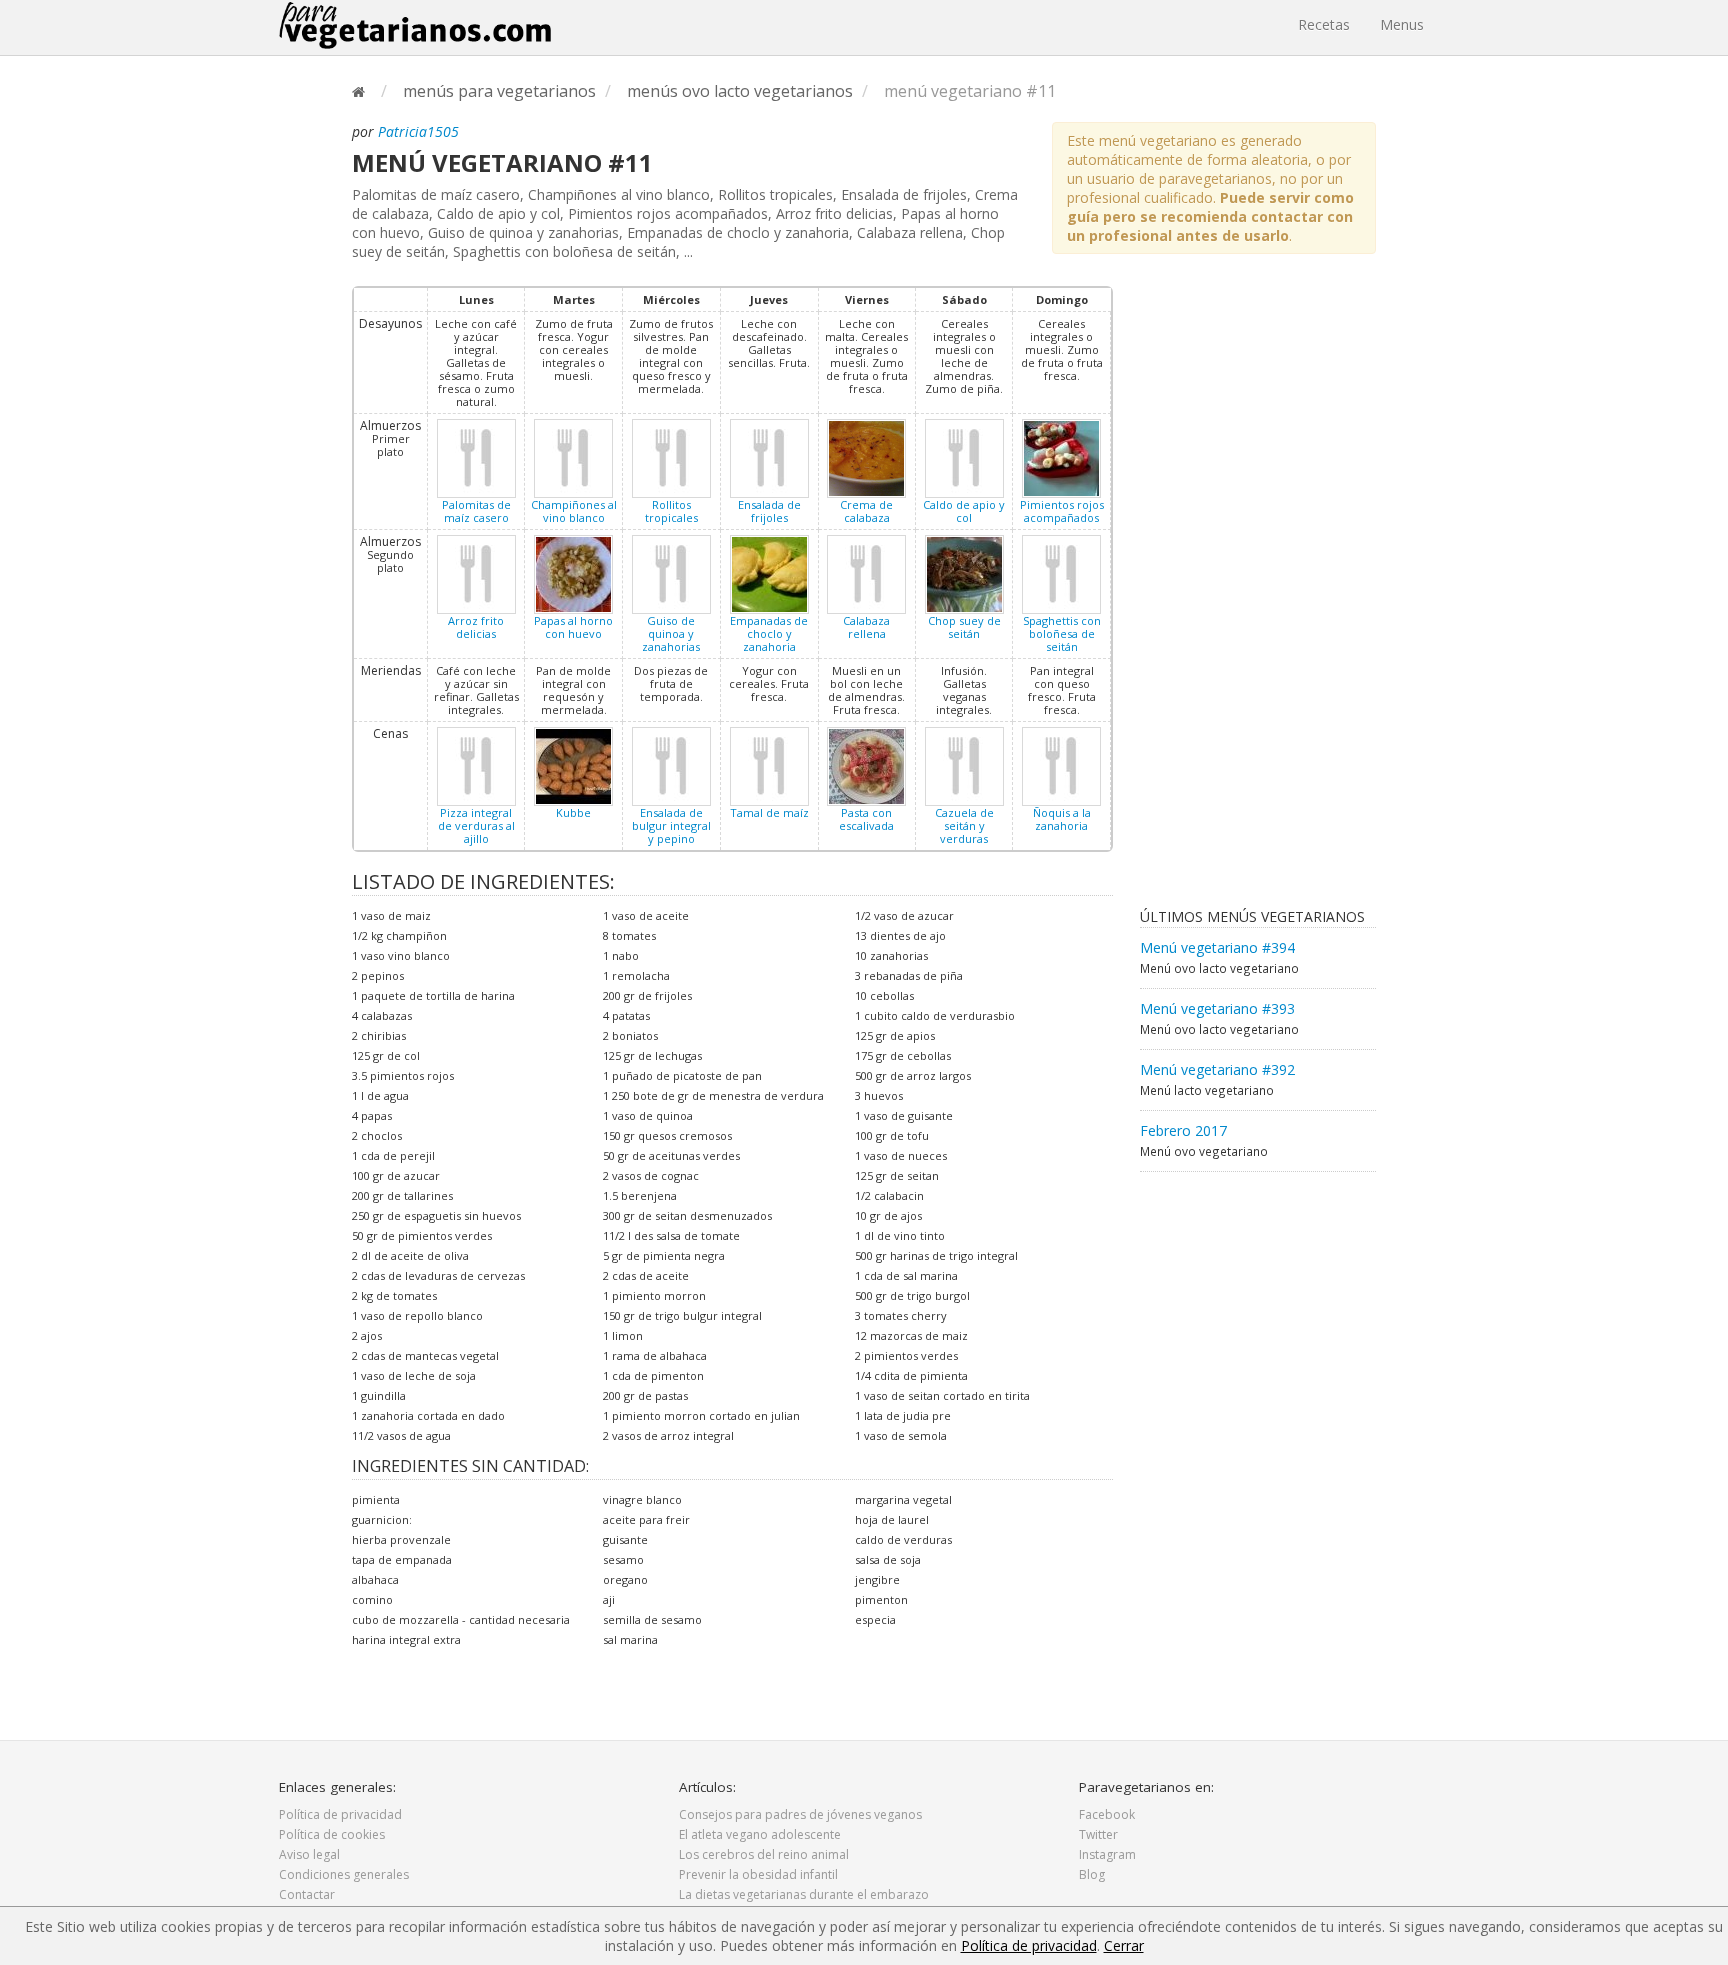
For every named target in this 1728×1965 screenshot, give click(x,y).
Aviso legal (309, 1854)
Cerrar (1124, 1945)
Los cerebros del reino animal (764, 1854)
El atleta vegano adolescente (760, 1834)
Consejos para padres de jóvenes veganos (800, 1814)
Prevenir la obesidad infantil (758, 1874)
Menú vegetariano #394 (1217, 947)
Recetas (1324, 24)
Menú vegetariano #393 (1217, 1008)
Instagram (1107, 1854)
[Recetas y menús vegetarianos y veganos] (415, 25)
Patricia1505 (418, 131)
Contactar (307, 1894)
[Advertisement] (1220, 586)
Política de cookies (332, 1834)
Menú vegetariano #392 (1217, 1069)
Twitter (1098, 1834)
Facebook (1107, 1814)
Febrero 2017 (1183, 1130)
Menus (1402, 24)
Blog (1092, 1874)
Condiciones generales (344, 1874)
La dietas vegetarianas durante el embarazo (804, 1894)
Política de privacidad (340, 1814)
